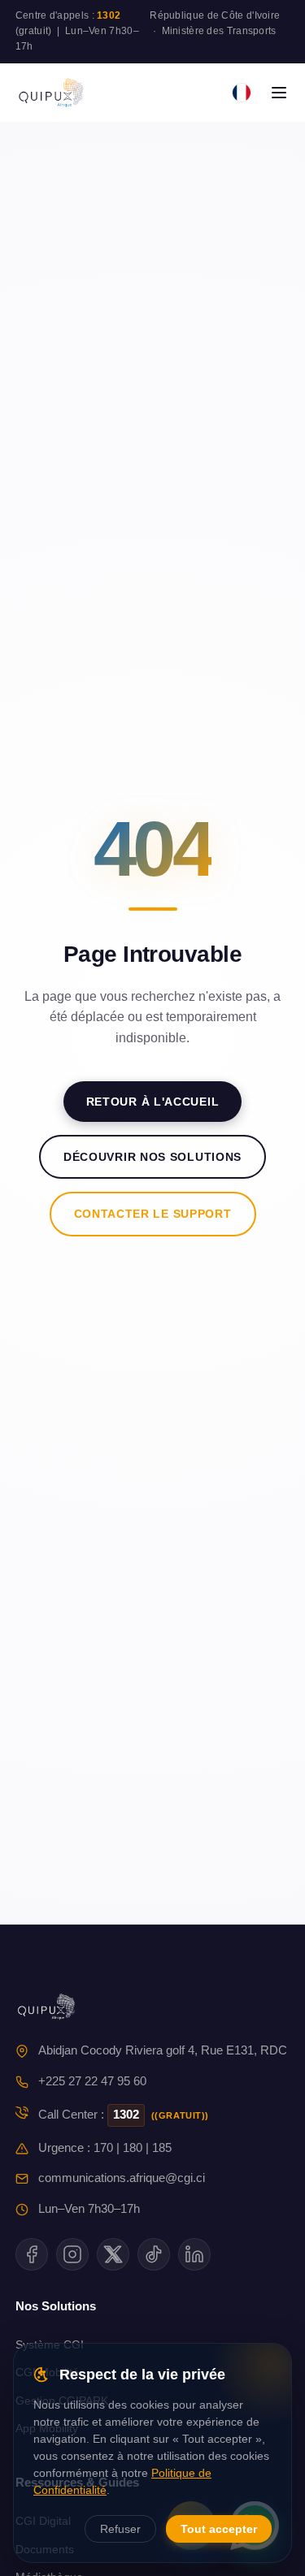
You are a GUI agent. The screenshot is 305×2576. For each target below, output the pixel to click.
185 (162, 2148)
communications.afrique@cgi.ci (122, 2178)
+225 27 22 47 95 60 (92, 2081)
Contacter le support (153, 1214)
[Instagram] (72, 2254)
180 (133, 2148)
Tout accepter (219, 2529)
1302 (109, 15)
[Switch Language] (242, 93)
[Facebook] (32, 2254)
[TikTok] (154, 2254)
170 (103, 2148)
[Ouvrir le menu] (279, 93)
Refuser (120, 2529)
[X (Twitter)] (113, 2254)
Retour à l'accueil (153, 1102)
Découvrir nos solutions (152, 1157)
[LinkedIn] (194, 2254)
